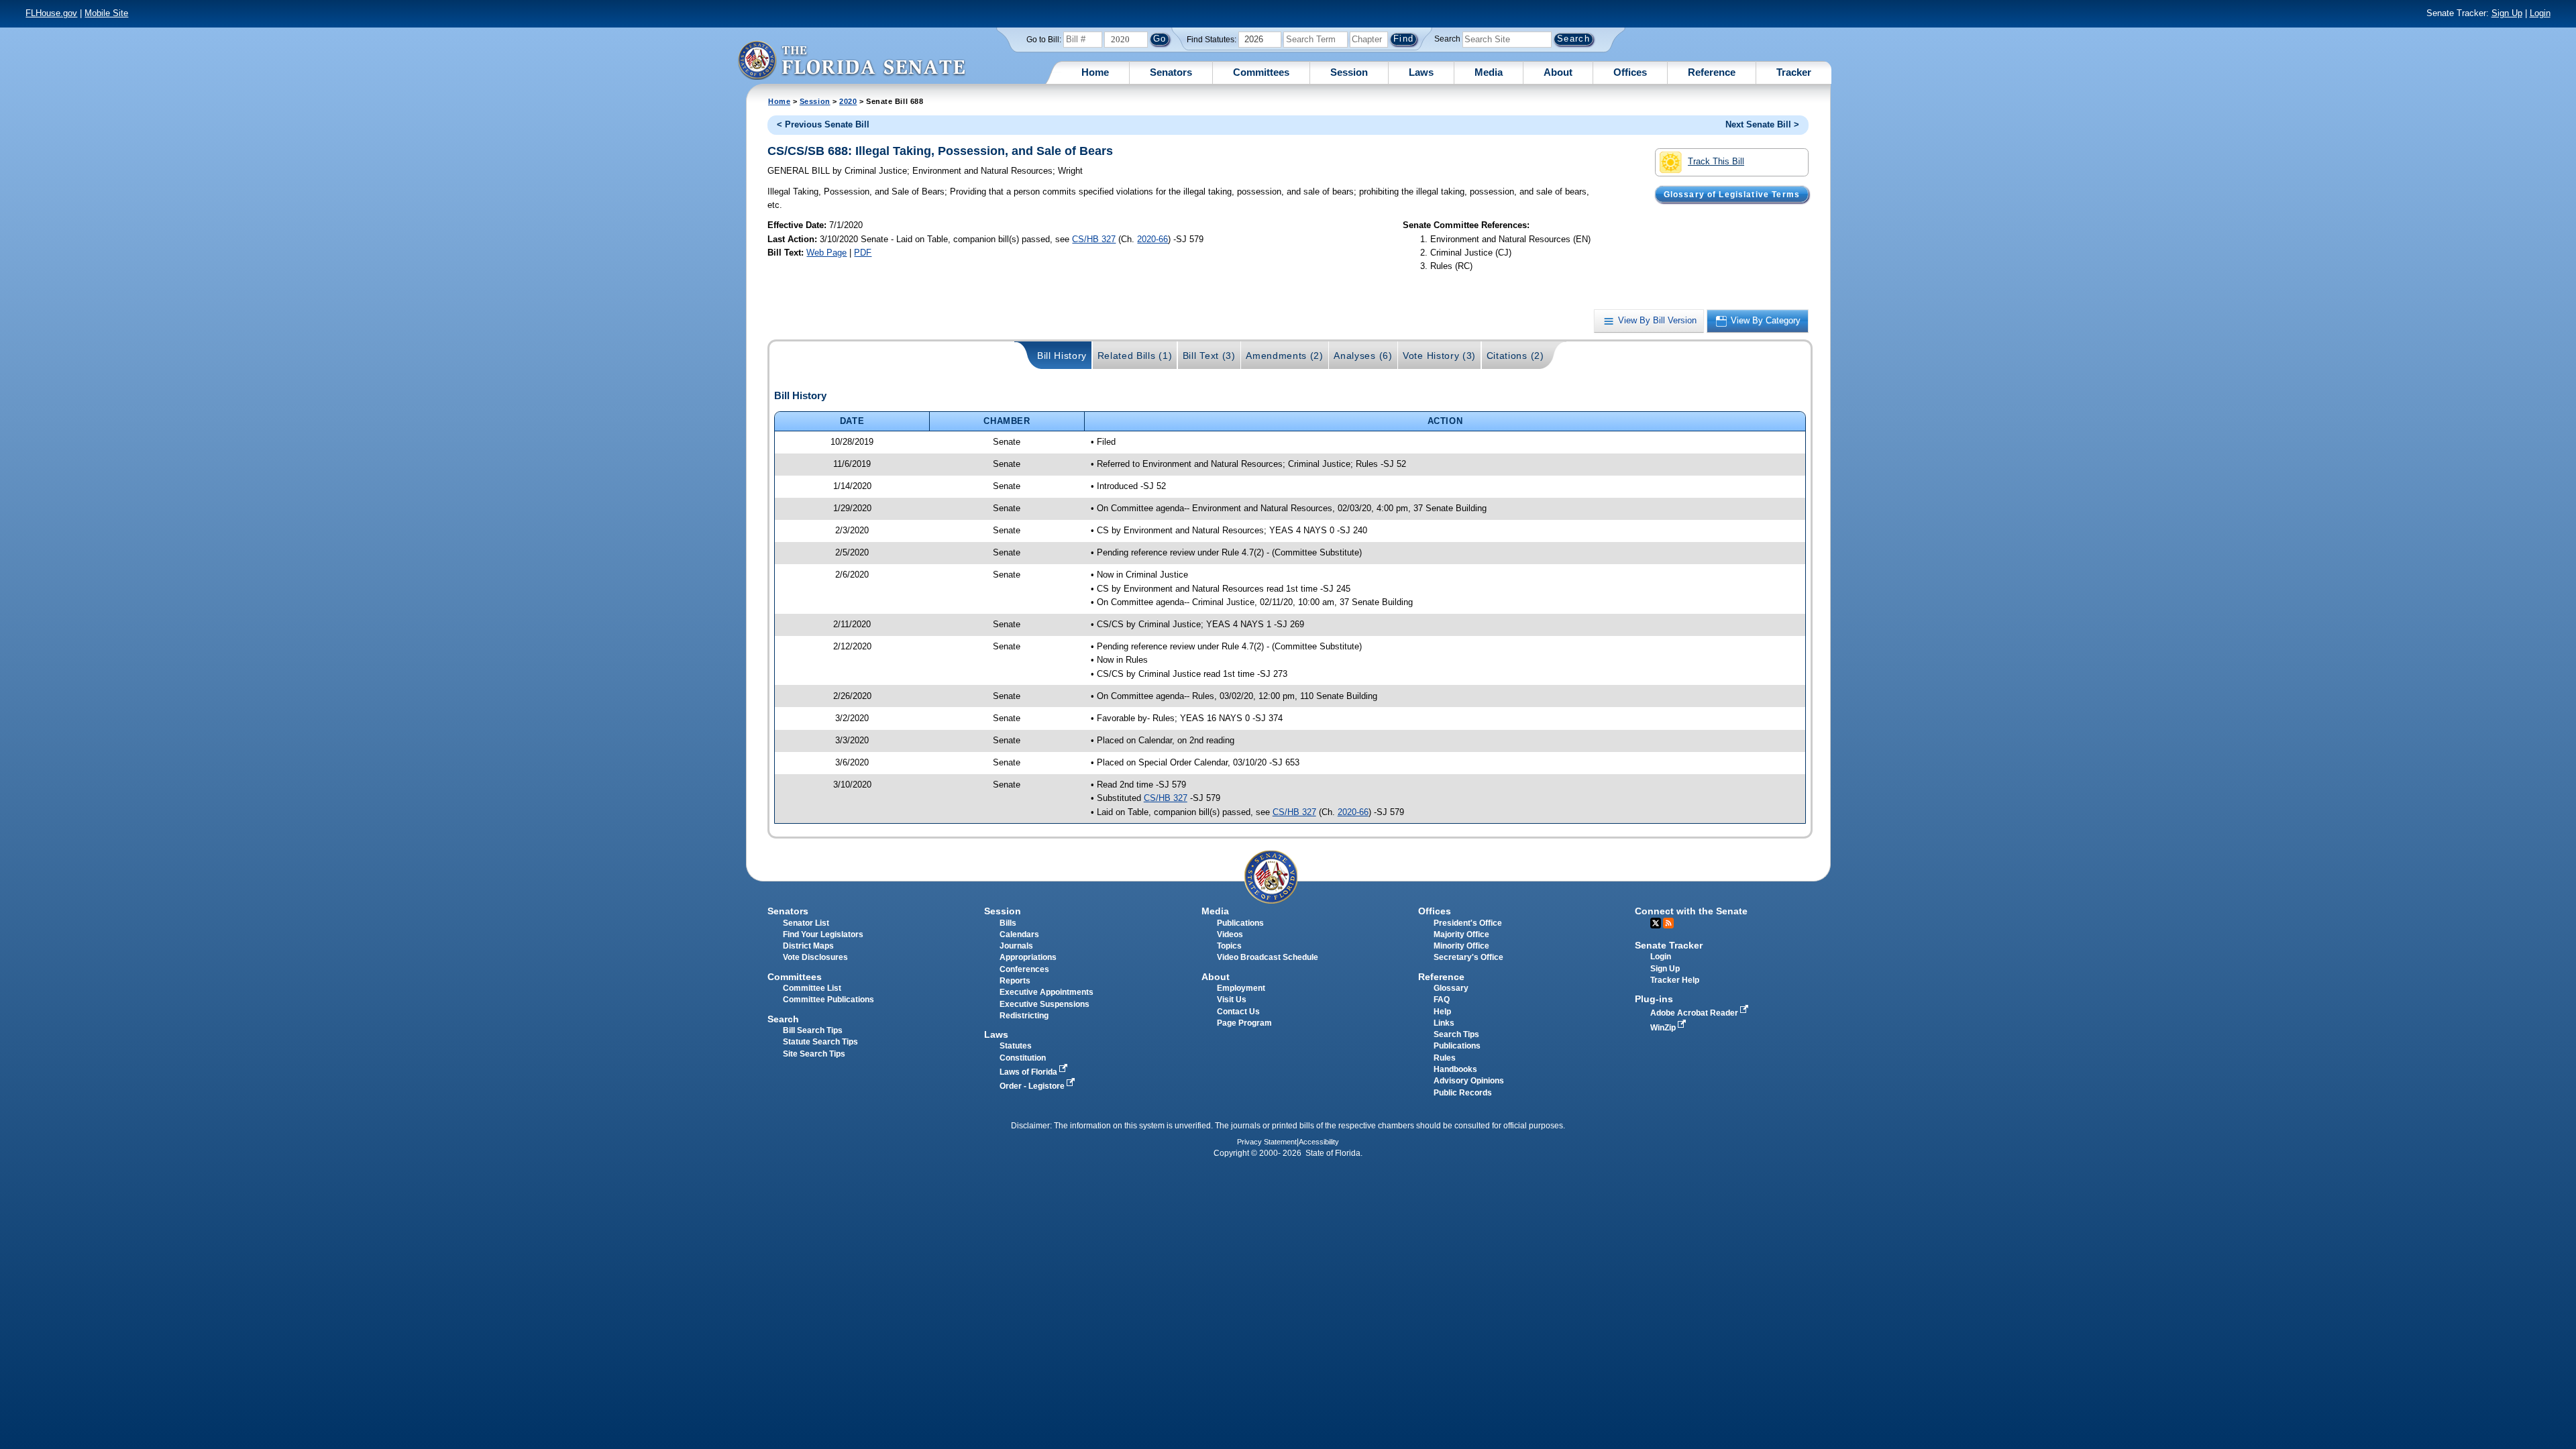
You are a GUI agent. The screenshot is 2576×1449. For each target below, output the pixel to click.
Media (1489, 72)
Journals (1016, 946)
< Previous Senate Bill (823, 124)
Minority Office (1461, 946)
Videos (1230, 934)
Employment (1241, 988)
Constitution (1023, 1058)
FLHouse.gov (51, 13)
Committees (1261, 72)
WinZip (1664, 1028)
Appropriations (1028, 957)
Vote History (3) (1439, 356)
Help (1442, 1012)
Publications (1240, 923)
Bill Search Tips (813, 1030)
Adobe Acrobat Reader (1695, 1013)
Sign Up (2507, 13)
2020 (848, 101)
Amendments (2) (1285, 356)
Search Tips (1456, 1034)
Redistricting (1024, 1016)
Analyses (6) (1363, 356)
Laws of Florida (1029, 1072)
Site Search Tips (814, 1054)
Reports (1015, 981)
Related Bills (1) (1135, 356)
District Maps (808, 946)
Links (1444, 1023)
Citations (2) (1515, 356)
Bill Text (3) (1209, 356)
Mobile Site (106, 13)
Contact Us (1238, 1012)
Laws (1421, 72)
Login (2540, 13)
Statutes (1016, 1046)
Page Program (1244, 1023)
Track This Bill (1716, 161)
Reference (1712, 72)
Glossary (1451, 988)
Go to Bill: (1044, 40)
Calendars (1019, 934)
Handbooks (1455, 1069)
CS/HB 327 (1094, 239)
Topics (1229, 946)
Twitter (1656, 923)
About (1558, 72)
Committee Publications (828, 1000)
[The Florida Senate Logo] (851, 60)
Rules (1445, 1058)
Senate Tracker (1669, 945)
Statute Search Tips (820, 1042)
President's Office (1468, 923)
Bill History (1062, 356)
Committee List (812, 988)
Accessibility (1319, 1142)
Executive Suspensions (1044, 1004)
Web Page (826, 253)
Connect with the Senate (1691, 911)
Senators (1171, 72)
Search (1447, 39)
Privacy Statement (1267, 1142)
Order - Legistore (1033, 1086)
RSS (1668, 923)
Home (1095, 72)
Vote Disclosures (815, 957)
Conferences (1024, 969)
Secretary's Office (1468, 957)
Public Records (1463, 1093)
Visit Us (1232, 1000)
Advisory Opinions (1469, 1081)
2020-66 (1152, 239)
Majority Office (1461, 934)
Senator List (806, 923)
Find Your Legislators (823, 934)
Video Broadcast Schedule (1268, 957)
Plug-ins (1654, 999)
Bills (1008, 923)
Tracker (1794, 72)
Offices (1630, 72)
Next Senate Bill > (1762, 124)
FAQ (1442, 1000)
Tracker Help (1675, 980)
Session (1349, 72)
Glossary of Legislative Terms (1732, 194)
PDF (863, 253)
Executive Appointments (1046, 992)
